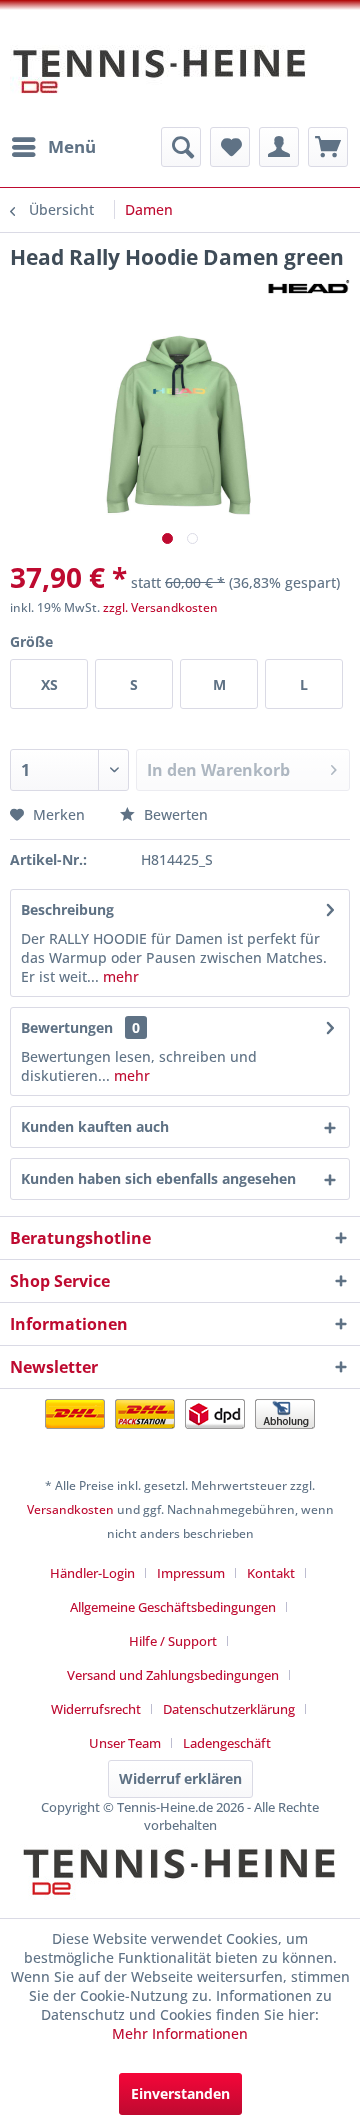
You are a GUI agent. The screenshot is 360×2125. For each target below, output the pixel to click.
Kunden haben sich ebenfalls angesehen (158, 1178)
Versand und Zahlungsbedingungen (173, 1675)
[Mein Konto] (279, 147)
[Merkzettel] (230, 147)
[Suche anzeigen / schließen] (181, 147)
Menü (72, 146)
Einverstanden (180, 2093)
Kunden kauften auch (95, 1126)
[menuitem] (53, 147)
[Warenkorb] (328, 147)
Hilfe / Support (173, 1641)
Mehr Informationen (180, 2033)
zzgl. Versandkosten (160, 607)
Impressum (191, 1573)
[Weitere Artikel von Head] (308, 288)
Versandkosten (70, 1509)
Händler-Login (92, 1573)
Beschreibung (67, 909)
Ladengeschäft (227, 1743)
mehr (119, 976)
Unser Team (125, 1743)
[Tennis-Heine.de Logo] (180, 1889)
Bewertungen (67, 1027)
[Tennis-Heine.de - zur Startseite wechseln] (160, 81)
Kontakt (271, 1573)
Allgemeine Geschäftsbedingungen (173, 1607)
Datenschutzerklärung (229, 1709)
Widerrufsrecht (96, 1709)
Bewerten (174, 814)
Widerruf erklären (180, 1778)
